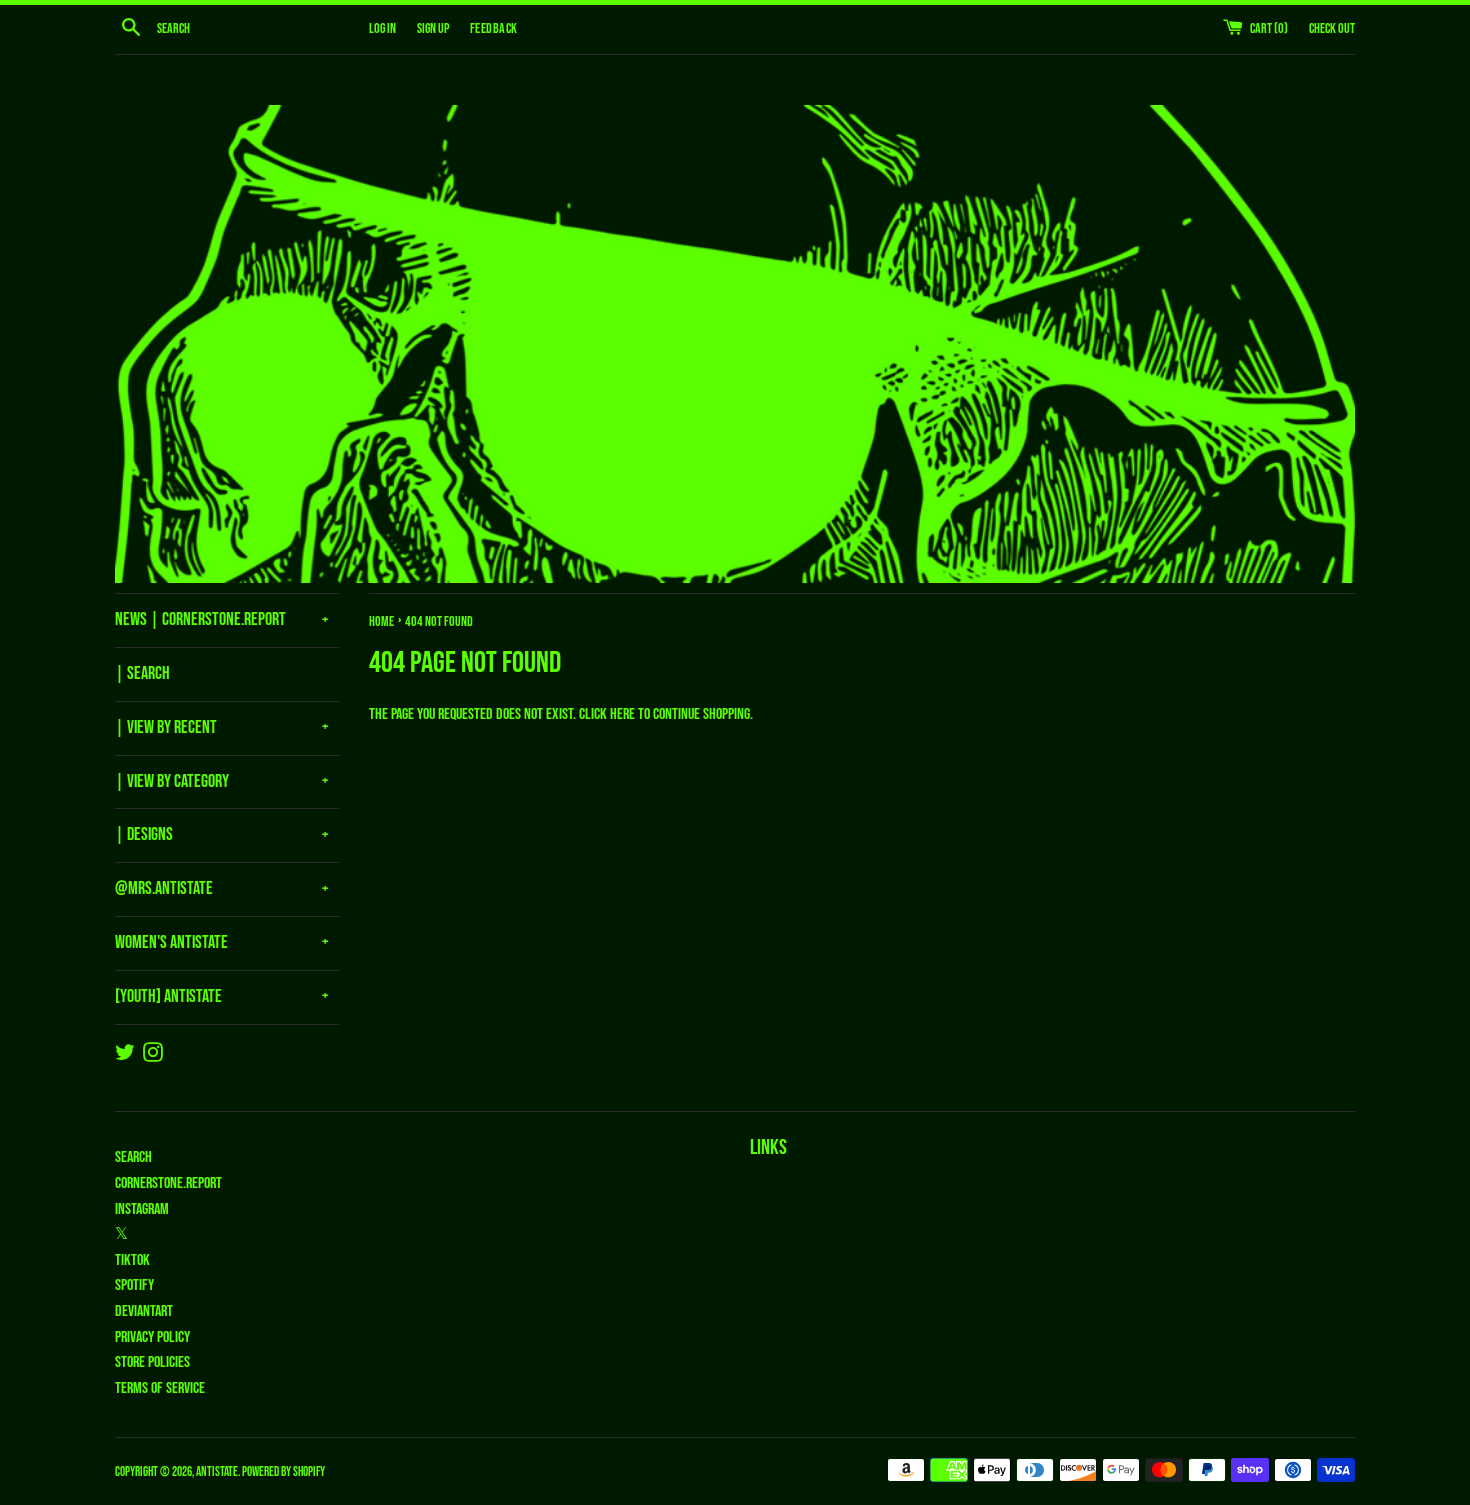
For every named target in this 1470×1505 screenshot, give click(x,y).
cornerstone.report (168, 1183)
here (622, 714)
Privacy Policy (152, 1337)
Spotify (134, 1285)
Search (133, 1157)
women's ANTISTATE (171, 942)
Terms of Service (160, 1388)
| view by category (172, 781)
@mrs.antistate (164, 888)
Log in (382, 28)
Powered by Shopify (283, 1472)
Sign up (433, 28)
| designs (144, 834)
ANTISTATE (217, 1472)
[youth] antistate (168, 996)
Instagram (142, 1209)
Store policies (152, 1362)
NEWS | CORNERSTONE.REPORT (200, 619)
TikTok (132, 1260)
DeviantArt (144, 1311)
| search (142, 673)
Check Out (1332, 28)
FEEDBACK (493, 28)
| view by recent (166, 727)
